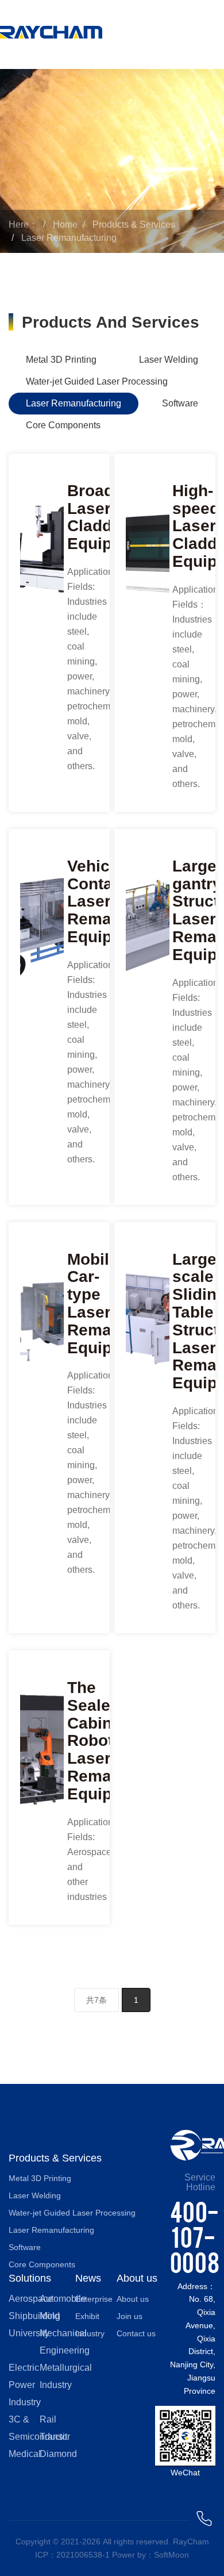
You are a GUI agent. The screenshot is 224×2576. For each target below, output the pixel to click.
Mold (50, 2316)
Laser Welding (169, 360)
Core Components (63, 425)
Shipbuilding (34, 2316)
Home (65, 224)
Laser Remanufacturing (69, 238)
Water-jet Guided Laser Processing (97, 381)
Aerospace (31, 2299)
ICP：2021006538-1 (72, 2555)
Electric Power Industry (25, 2385)
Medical (25, 2454)
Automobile (63, 2299)
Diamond (58, 2454)
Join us (130, 2316)
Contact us (136, 2333)
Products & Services (134, 224)
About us (133, 2299)
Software (180, 403)
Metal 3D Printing (61, 360)
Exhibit (87, 2316)
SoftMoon (171, 2555)
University (29, 2333)
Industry (90, 2333)
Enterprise (94, 2299)
